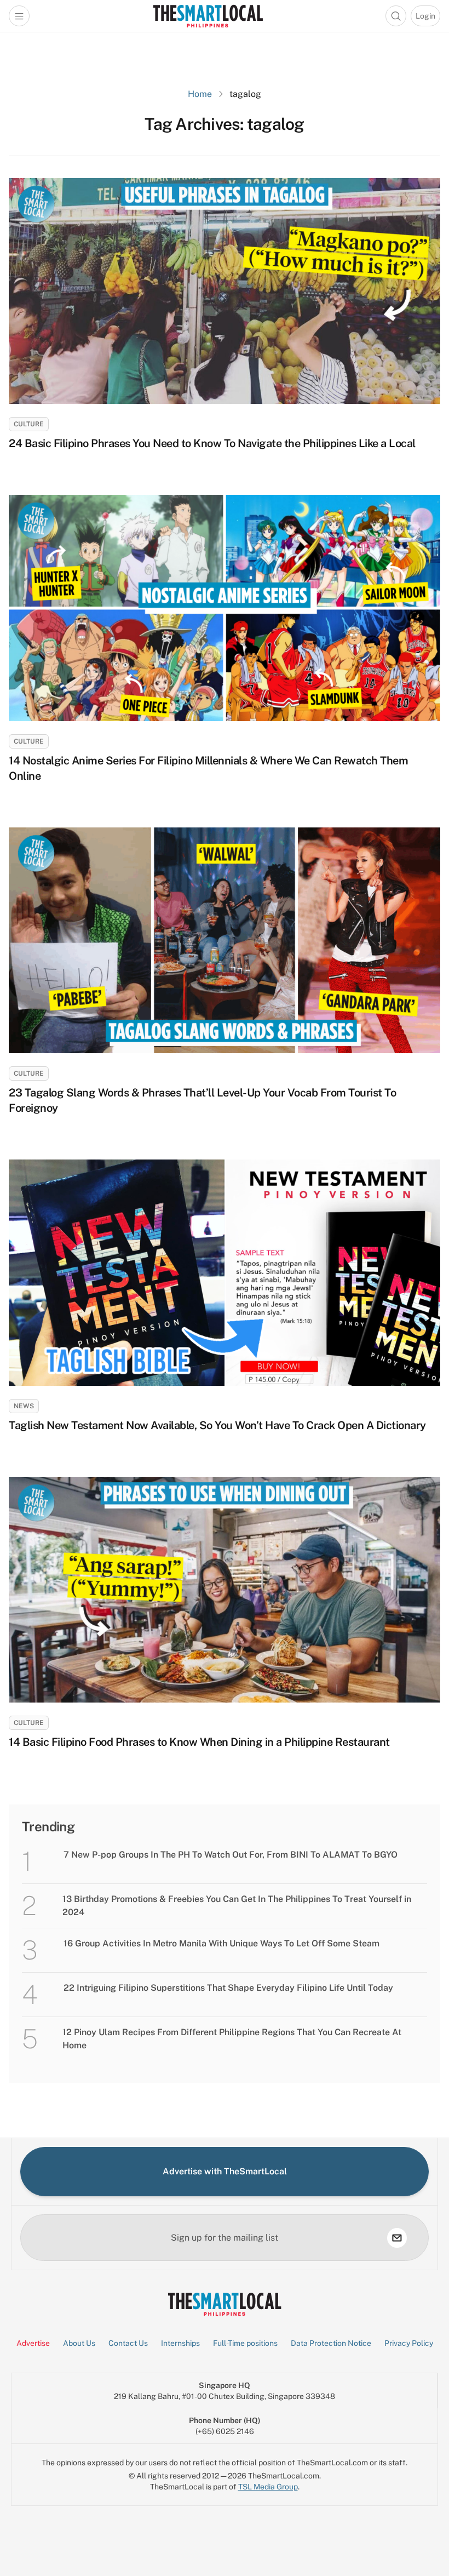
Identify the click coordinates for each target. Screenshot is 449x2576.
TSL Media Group (268, 2487)
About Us (79, 2343)
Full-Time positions (245, 2343)
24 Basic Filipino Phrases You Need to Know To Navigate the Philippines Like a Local (212, 443)
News (24, 1406)
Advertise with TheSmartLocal (225, 2171)
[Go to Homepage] (208, 16)
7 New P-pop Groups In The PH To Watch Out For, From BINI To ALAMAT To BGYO (231, 1855)
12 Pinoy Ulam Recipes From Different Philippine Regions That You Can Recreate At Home (232, 2039)
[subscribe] (397, 2238)
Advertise (33, 2343)
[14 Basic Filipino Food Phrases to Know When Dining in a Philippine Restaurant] (225, 1590)
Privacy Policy (409, 2343)
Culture (29, 424)
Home (200, 94)
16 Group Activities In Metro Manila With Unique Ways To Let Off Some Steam (221, 1943)
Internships (180, 2343)
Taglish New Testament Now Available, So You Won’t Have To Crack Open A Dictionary (217, 1425)
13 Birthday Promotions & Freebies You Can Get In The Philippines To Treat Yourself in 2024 (237, 1906)
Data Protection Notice (331, 2343)
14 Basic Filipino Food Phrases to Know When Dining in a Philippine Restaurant (199, 1742)
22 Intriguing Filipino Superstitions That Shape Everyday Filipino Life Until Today (228, 1988)
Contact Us (128, 2343)
